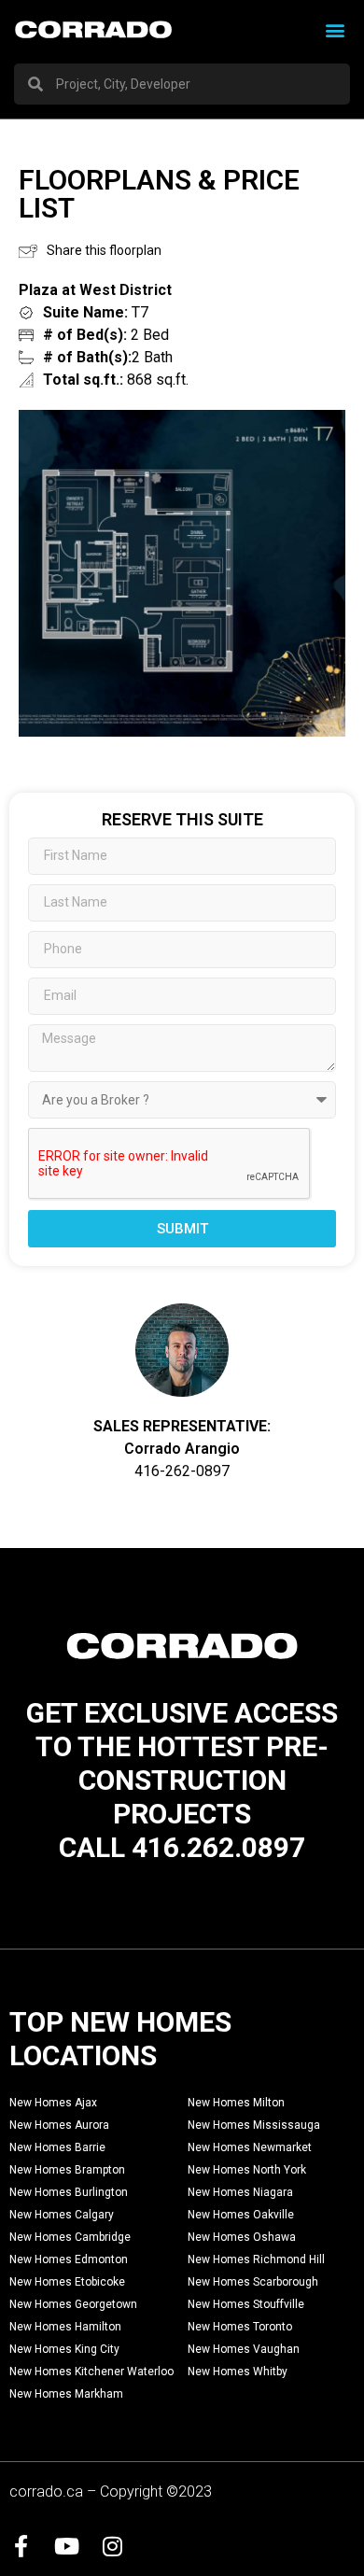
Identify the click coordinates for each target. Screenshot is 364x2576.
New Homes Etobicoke (67, 2282)
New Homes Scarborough (253, 2282)
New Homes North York (247, 2170)
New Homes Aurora (59, 2125)
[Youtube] (66, 2546)
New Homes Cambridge (70, 2237)
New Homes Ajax (53, 2103)
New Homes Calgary (62, 2215)
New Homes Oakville (241, 2215)
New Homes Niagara (240, 2192)
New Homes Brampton (67, 2170)
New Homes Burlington (69, 2192)
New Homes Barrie (57, 2147)
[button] (335, 29)
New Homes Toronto (240, 2327)
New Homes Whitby (238, 2372)
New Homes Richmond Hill (256, 2259)
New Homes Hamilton (65, 2327)
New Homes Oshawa (242, 2237)
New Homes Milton (236, 2103)
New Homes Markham (66, 2394)
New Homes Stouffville (246, 2304)
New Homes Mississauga (254, 2125)
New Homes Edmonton (69, 2259)
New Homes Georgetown (73, 2304)
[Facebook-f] (21, 2546)
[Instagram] (112, 2546)
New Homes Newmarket (250, 2147)
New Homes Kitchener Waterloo (91, 2372)
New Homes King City (64, 2349)
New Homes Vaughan (244, 2349)
